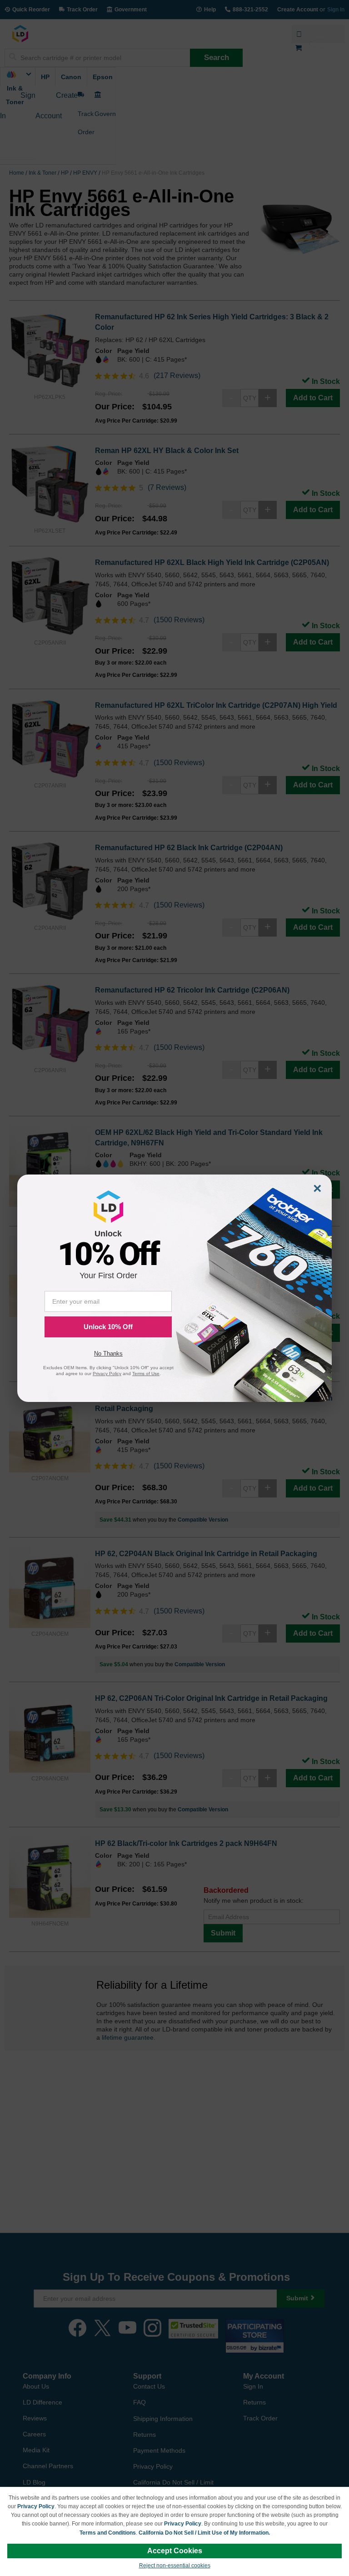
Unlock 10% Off (108, 1327)
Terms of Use (146, 1374)
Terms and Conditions (108, 2533)
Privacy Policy (36, 2506)
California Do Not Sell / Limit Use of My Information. (204, 2533)
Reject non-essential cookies (175, 2566)
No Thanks (108, 1354)
